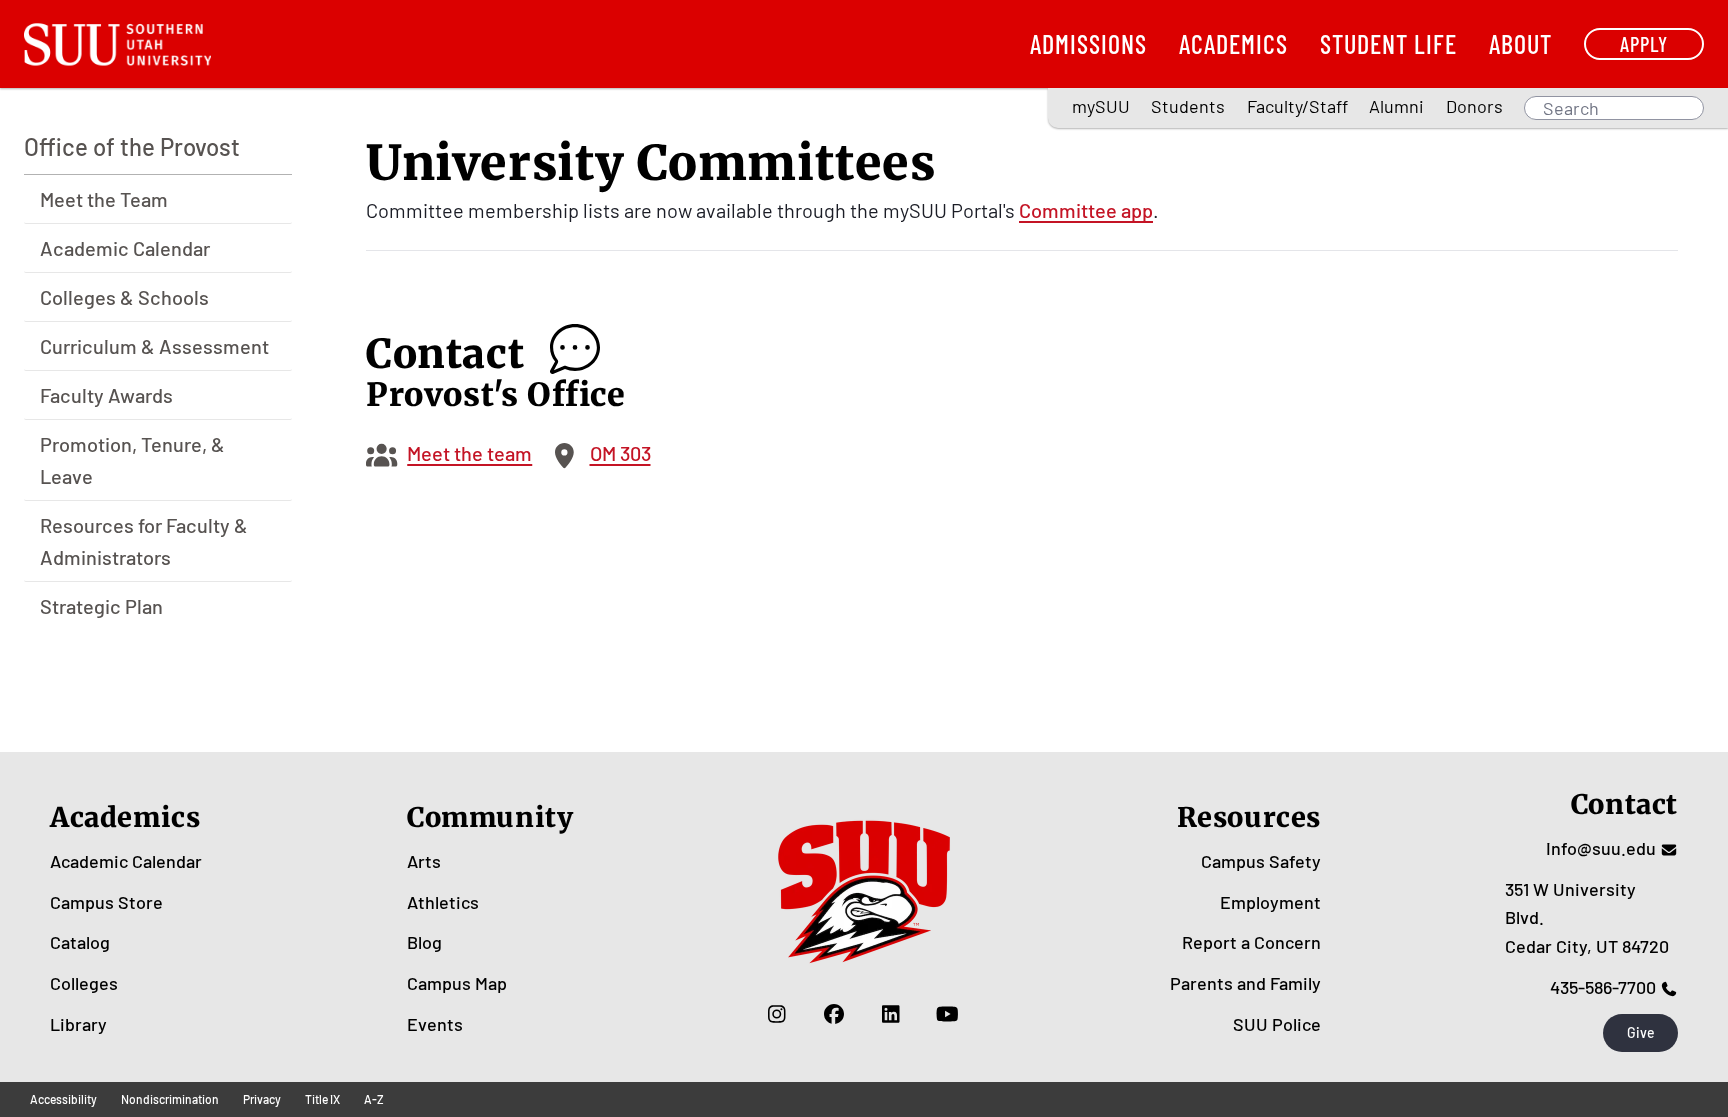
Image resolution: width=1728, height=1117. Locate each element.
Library (78, 1024)
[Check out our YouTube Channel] (947, 1014)
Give (1641, 1032)
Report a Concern (1251, 942)
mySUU (1101, 106)
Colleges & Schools (124, 297)
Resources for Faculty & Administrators (144, 541)
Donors (1474, 106)
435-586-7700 (1603, 987)
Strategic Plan (101, 606)
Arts (424, 861)
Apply (1644, 43)
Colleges (84, 983)
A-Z (374, 1099)
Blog (424, 942)
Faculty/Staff (1297, 106)
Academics (1233, 43)
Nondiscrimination (170, 1099)
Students (1188, 106)
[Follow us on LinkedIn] (890, 1014)
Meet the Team (104, 199)
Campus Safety (1261, 861)
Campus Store (106, 902)
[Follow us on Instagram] (776, 1014)
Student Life (1388, 43)
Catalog (80, 942)
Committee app (1086, 210)
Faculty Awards (106, 395)
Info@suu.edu (1601, 848)
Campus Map (457, 983)
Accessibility (63, 1099)
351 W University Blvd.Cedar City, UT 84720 (1587, 918)
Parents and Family (1245, 983)
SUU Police (1277, 1024)
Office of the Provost (132, 146)
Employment (1270, 902)
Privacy (262, 1099)
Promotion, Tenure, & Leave (132, 460)
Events (435, 1024)
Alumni (1396, 106)
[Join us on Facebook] (833, 1014)
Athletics (443, 902)
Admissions (1088, 43)
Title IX (322, 1099)
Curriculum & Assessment (154, 346)
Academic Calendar (125, 248)
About (1520, 43)
